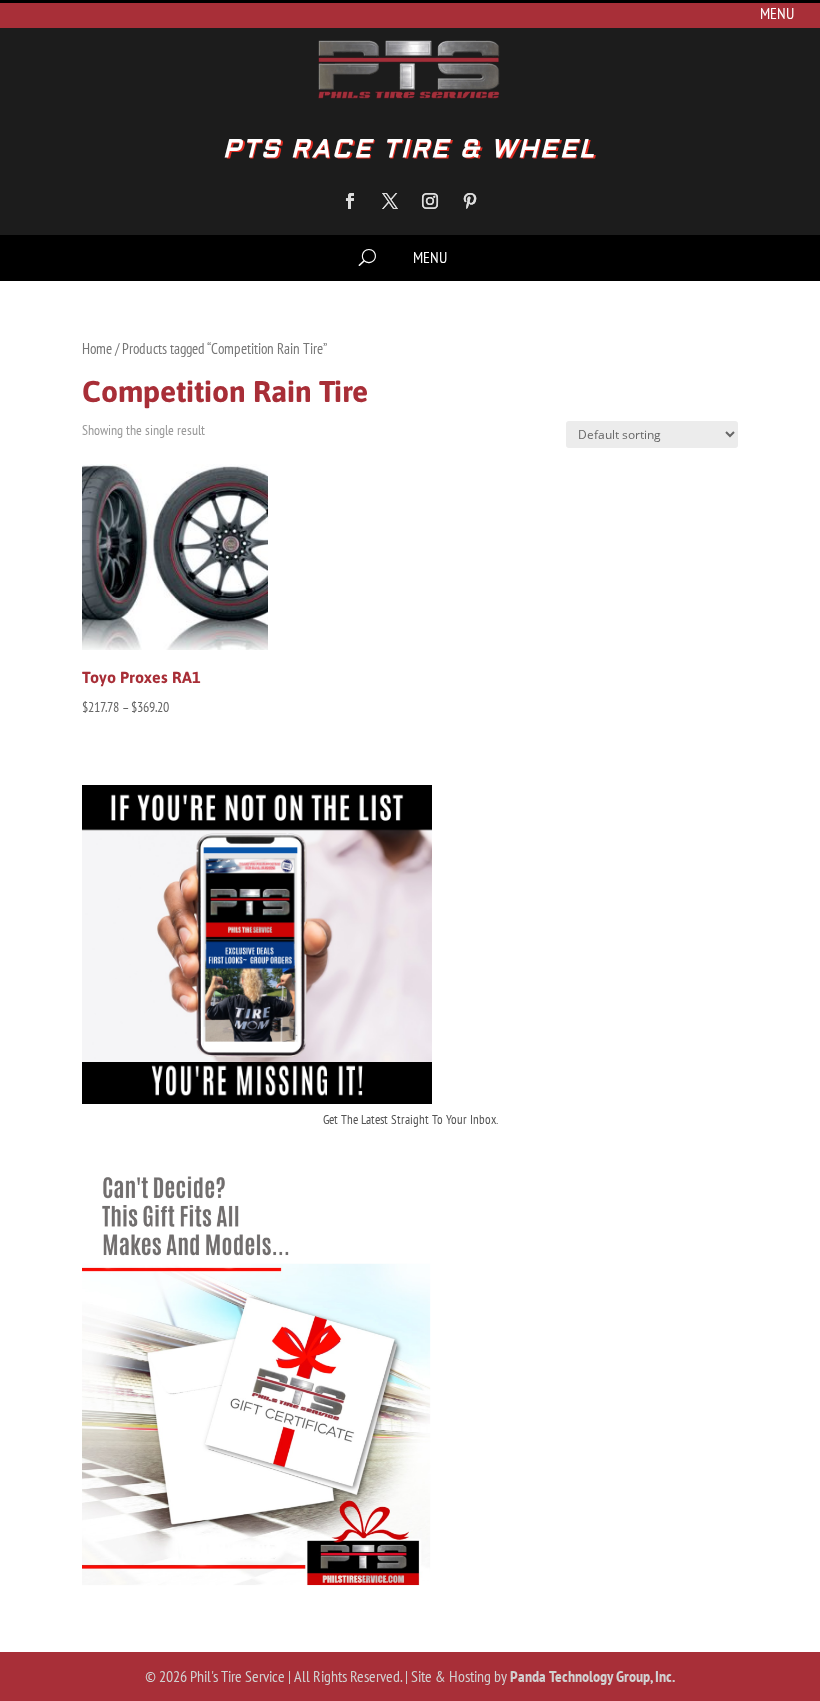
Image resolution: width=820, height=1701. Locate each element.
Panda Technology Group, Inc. (592, 1676)
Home (97, 348)
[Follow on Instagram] (430, 201)
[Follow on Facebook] (350, 201)
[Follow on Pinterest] (470, 201)
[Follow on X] (390, 201)
